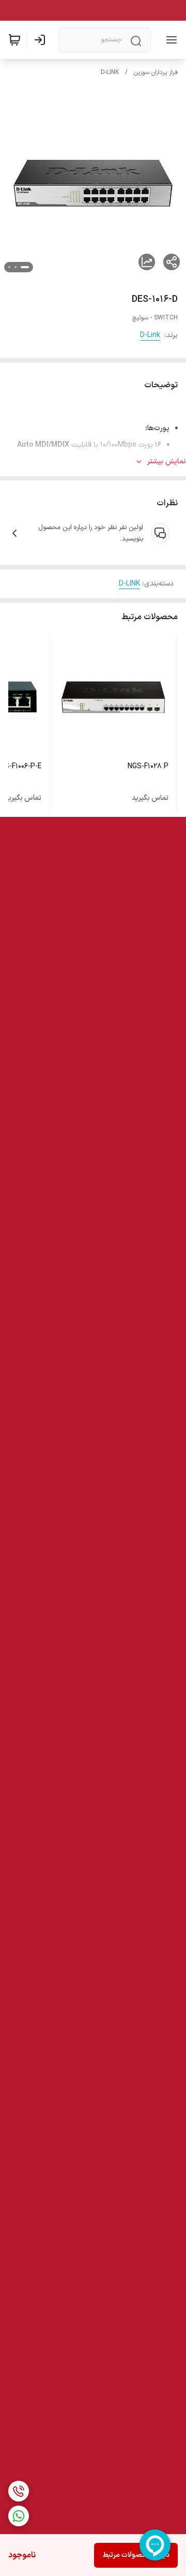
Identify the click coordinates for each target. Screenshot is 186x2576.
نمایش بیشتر (167, 462)
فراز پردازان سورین (156, 72)
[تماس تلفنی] (19, 2491)
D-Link (150, 335)
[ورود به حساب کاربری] (42, 40)
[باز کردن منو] (169, 40)
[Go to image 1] (25, 267)
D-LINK (110, 72)
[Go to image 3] (9, 267)
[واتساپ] (19, 2516)
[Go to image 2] (16, 267)
